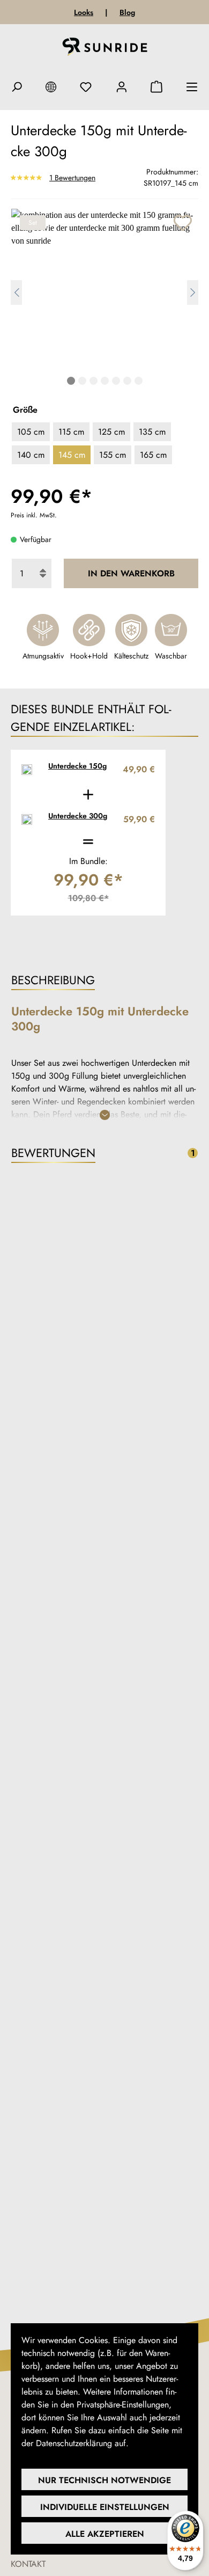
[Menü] (192, 87)
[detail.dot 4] (105, 381)
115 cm (71, 432)
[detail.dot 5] (116, 381)
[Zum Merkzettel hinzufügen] (182, 221)
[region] (104, 301)
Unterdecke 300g (78, 816)
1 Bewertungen (72, 177)
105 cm (31, 432)
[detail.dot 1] (71, 381)
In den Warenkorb (131, 573)
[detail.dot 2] (82, 381)
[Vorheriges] (16, 292)
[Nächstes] (193, 292)
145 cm (72, 455)
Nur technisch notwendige (104, 2480)
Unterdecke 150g (77, 766)
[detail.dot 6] (127, 381)
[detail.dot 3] (94, 381)
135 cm (152, 432)
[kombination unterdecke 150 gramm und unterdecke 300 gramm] (104, 289)
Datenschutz (153, 2443)
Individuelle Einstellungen (105, 2507)
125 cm (111, 432)
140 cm (31, 455)
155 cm (113, 455)
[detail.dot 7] (139, 381)
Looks (84, 12)
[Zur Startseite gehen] (105, 49)
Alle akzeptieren (105, 2534)
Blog (127, 12)
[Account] (122, 87)
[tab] (104, 981)
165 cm (153, 455)
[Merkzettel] (86, 87)
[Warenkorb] (156, 87)
